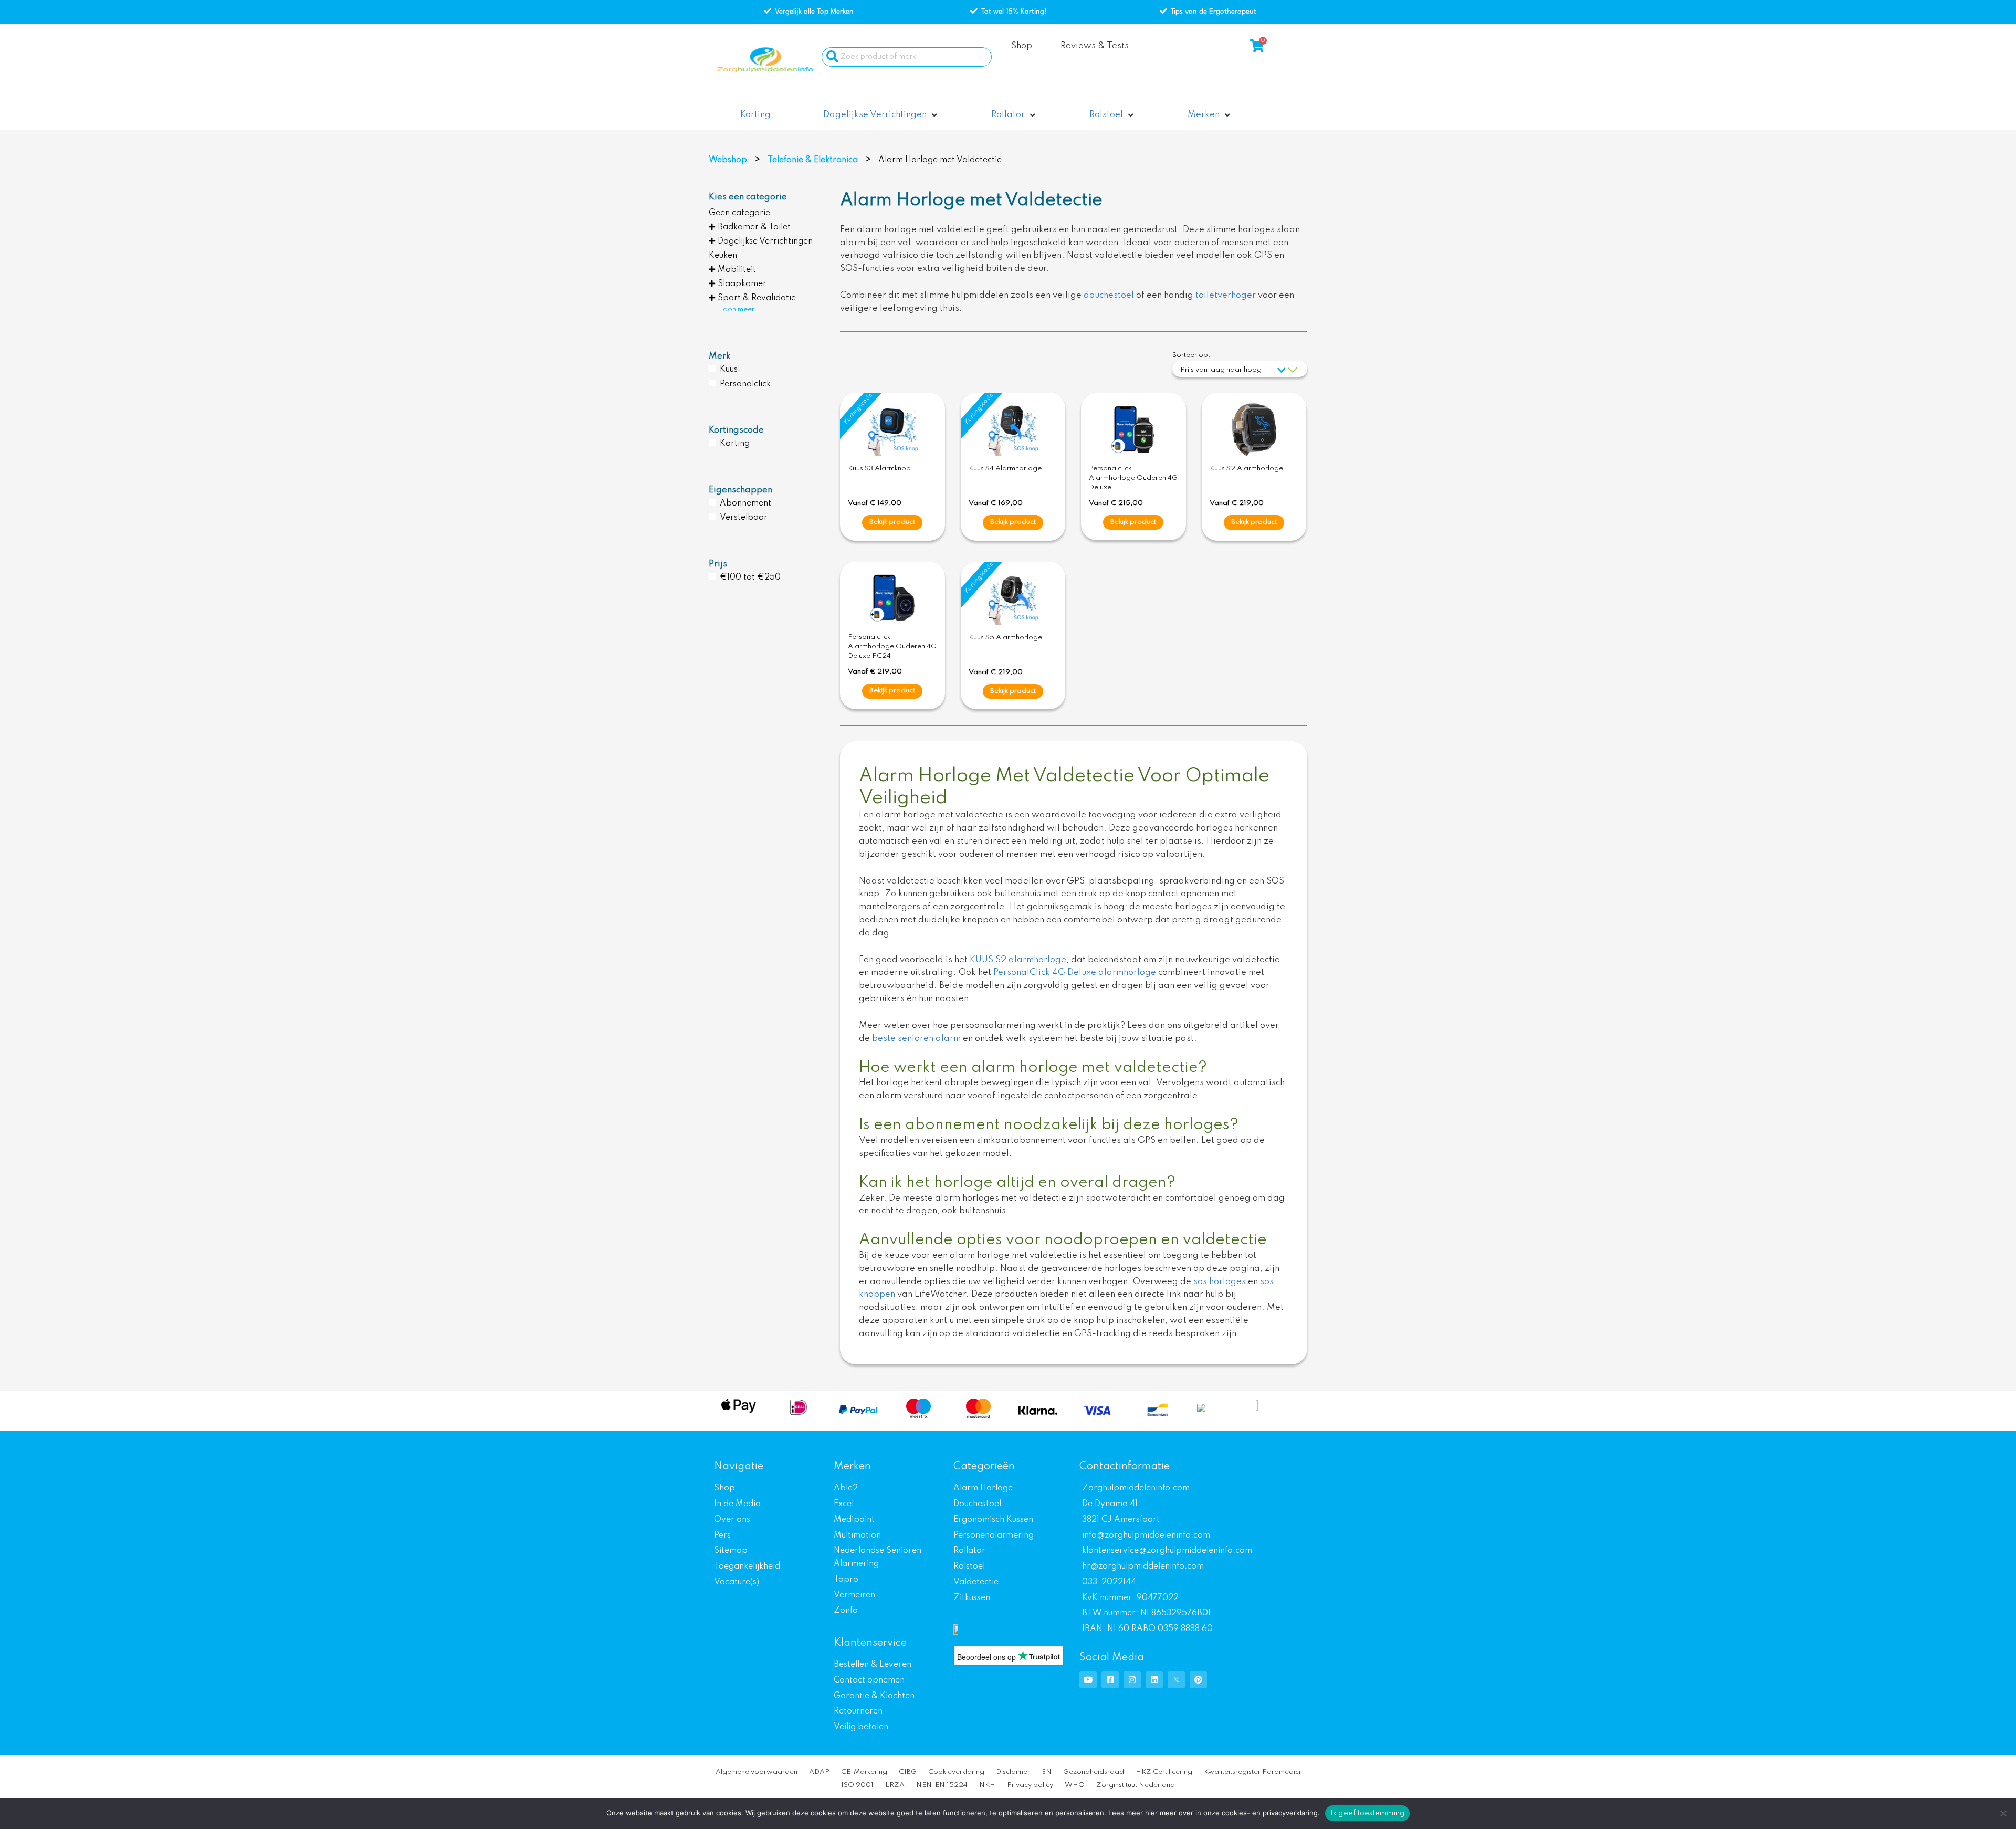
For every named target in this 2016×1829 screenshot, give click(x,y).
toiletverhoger (1226, 295)
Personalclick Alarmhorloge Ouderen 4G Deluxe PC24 (892, 647)
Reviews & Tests (1095, 46)
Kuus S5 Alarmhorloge (1005, 638)
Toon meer (737, 309)
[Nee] (2003, 1813)
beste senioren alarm (916, 1039)
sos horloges (1220, 1282)
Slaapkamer (742, 284)
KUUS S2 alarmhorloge (1018, 960)
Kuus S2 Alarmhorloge (1246, 469)
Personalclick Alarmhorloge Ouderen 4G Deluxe (1133, 478)
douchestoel (1109, 295)
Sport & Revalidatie (757, 298)
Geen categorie (739, 213)
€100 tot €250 (750, 577)
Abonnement (745, 503)
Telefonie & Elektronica (813, 160)
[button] (881, 115)
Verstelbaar (744, 518)
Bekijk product (892, 522)
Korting (735, 444)
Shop (1022, 46)
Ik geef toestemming (1368, 1813)
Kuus (729, 370)
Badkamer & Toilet (754, 227)
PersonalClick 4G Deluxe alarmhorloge (1075, 973)
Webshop (728, 160)
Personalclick (745, 384)
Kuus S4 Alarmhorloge (1005, 469)
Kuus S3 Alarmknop (879, 469)
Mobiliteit (737, 270)
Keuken (723, 256)
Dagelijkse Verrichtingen (765, 241)
